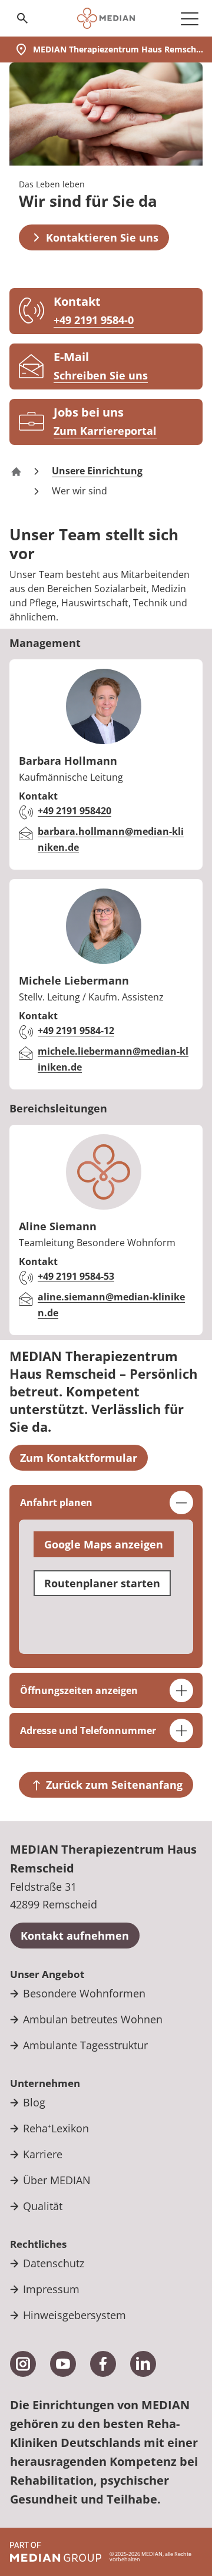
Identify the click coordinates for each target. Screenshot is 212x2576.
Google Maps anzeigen (104, 1544)
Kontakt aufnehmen (75, 1936)
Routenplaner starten (102, 1583)
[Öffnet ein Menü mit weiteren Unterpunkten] (190, 18)
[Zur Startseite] (106, 18)
